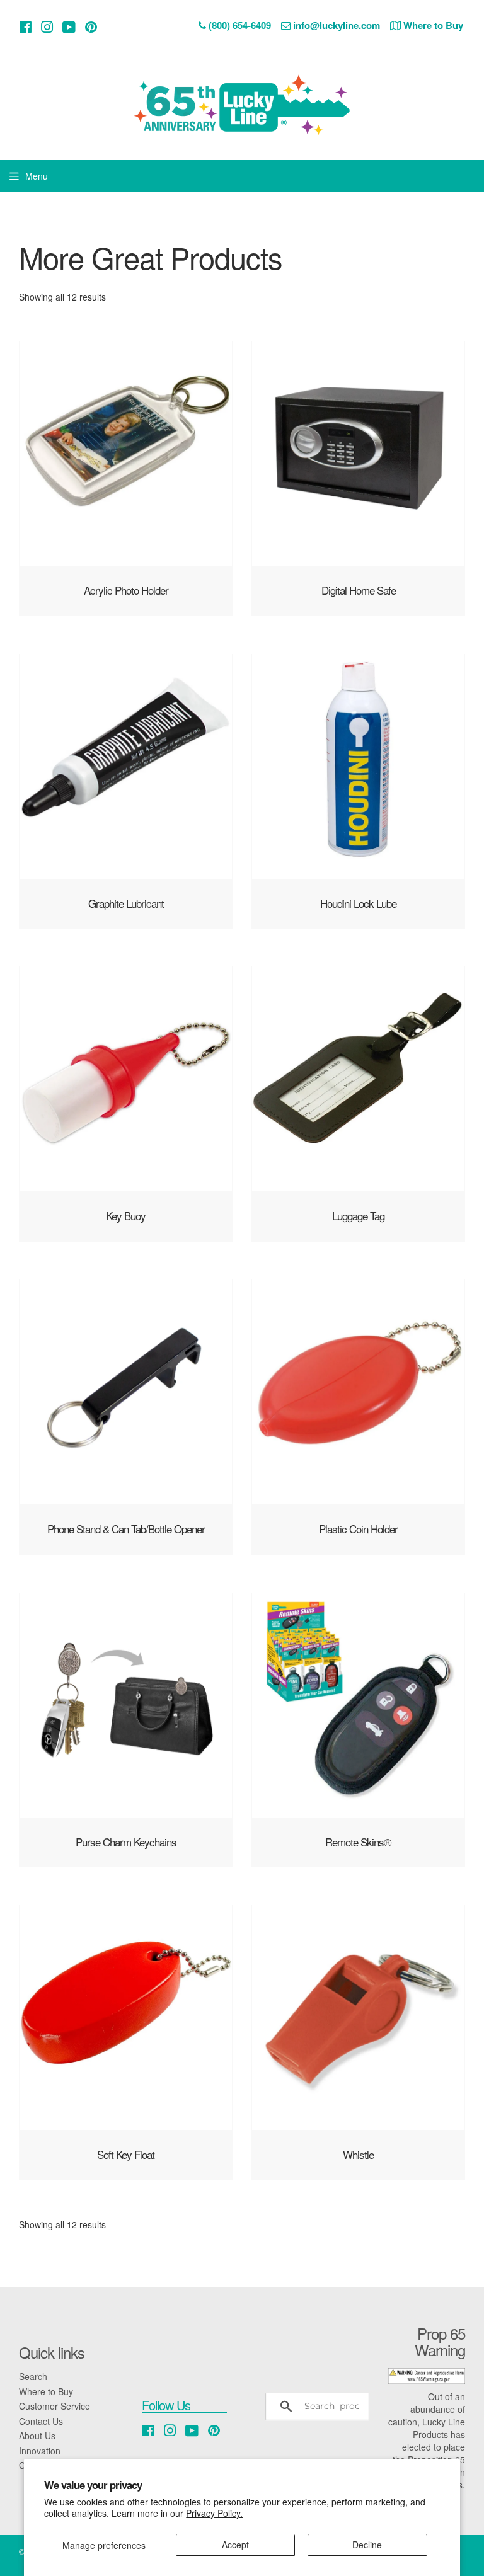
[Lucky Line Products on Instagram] (47, 27)
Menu (37, 176)
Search (33, 2376)
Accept (235, 2545)
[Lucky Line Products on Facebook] (26, 27)
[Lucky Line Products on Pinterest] (91, 27)
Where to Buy (46, 2391)
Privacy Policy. (214, 2513)
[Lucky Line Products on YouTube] (69, 27)
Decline (367, 2545)
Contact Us (41, 2421)
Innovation (40, 2451)
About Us (37, 2436)
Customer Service (55, 2406)
